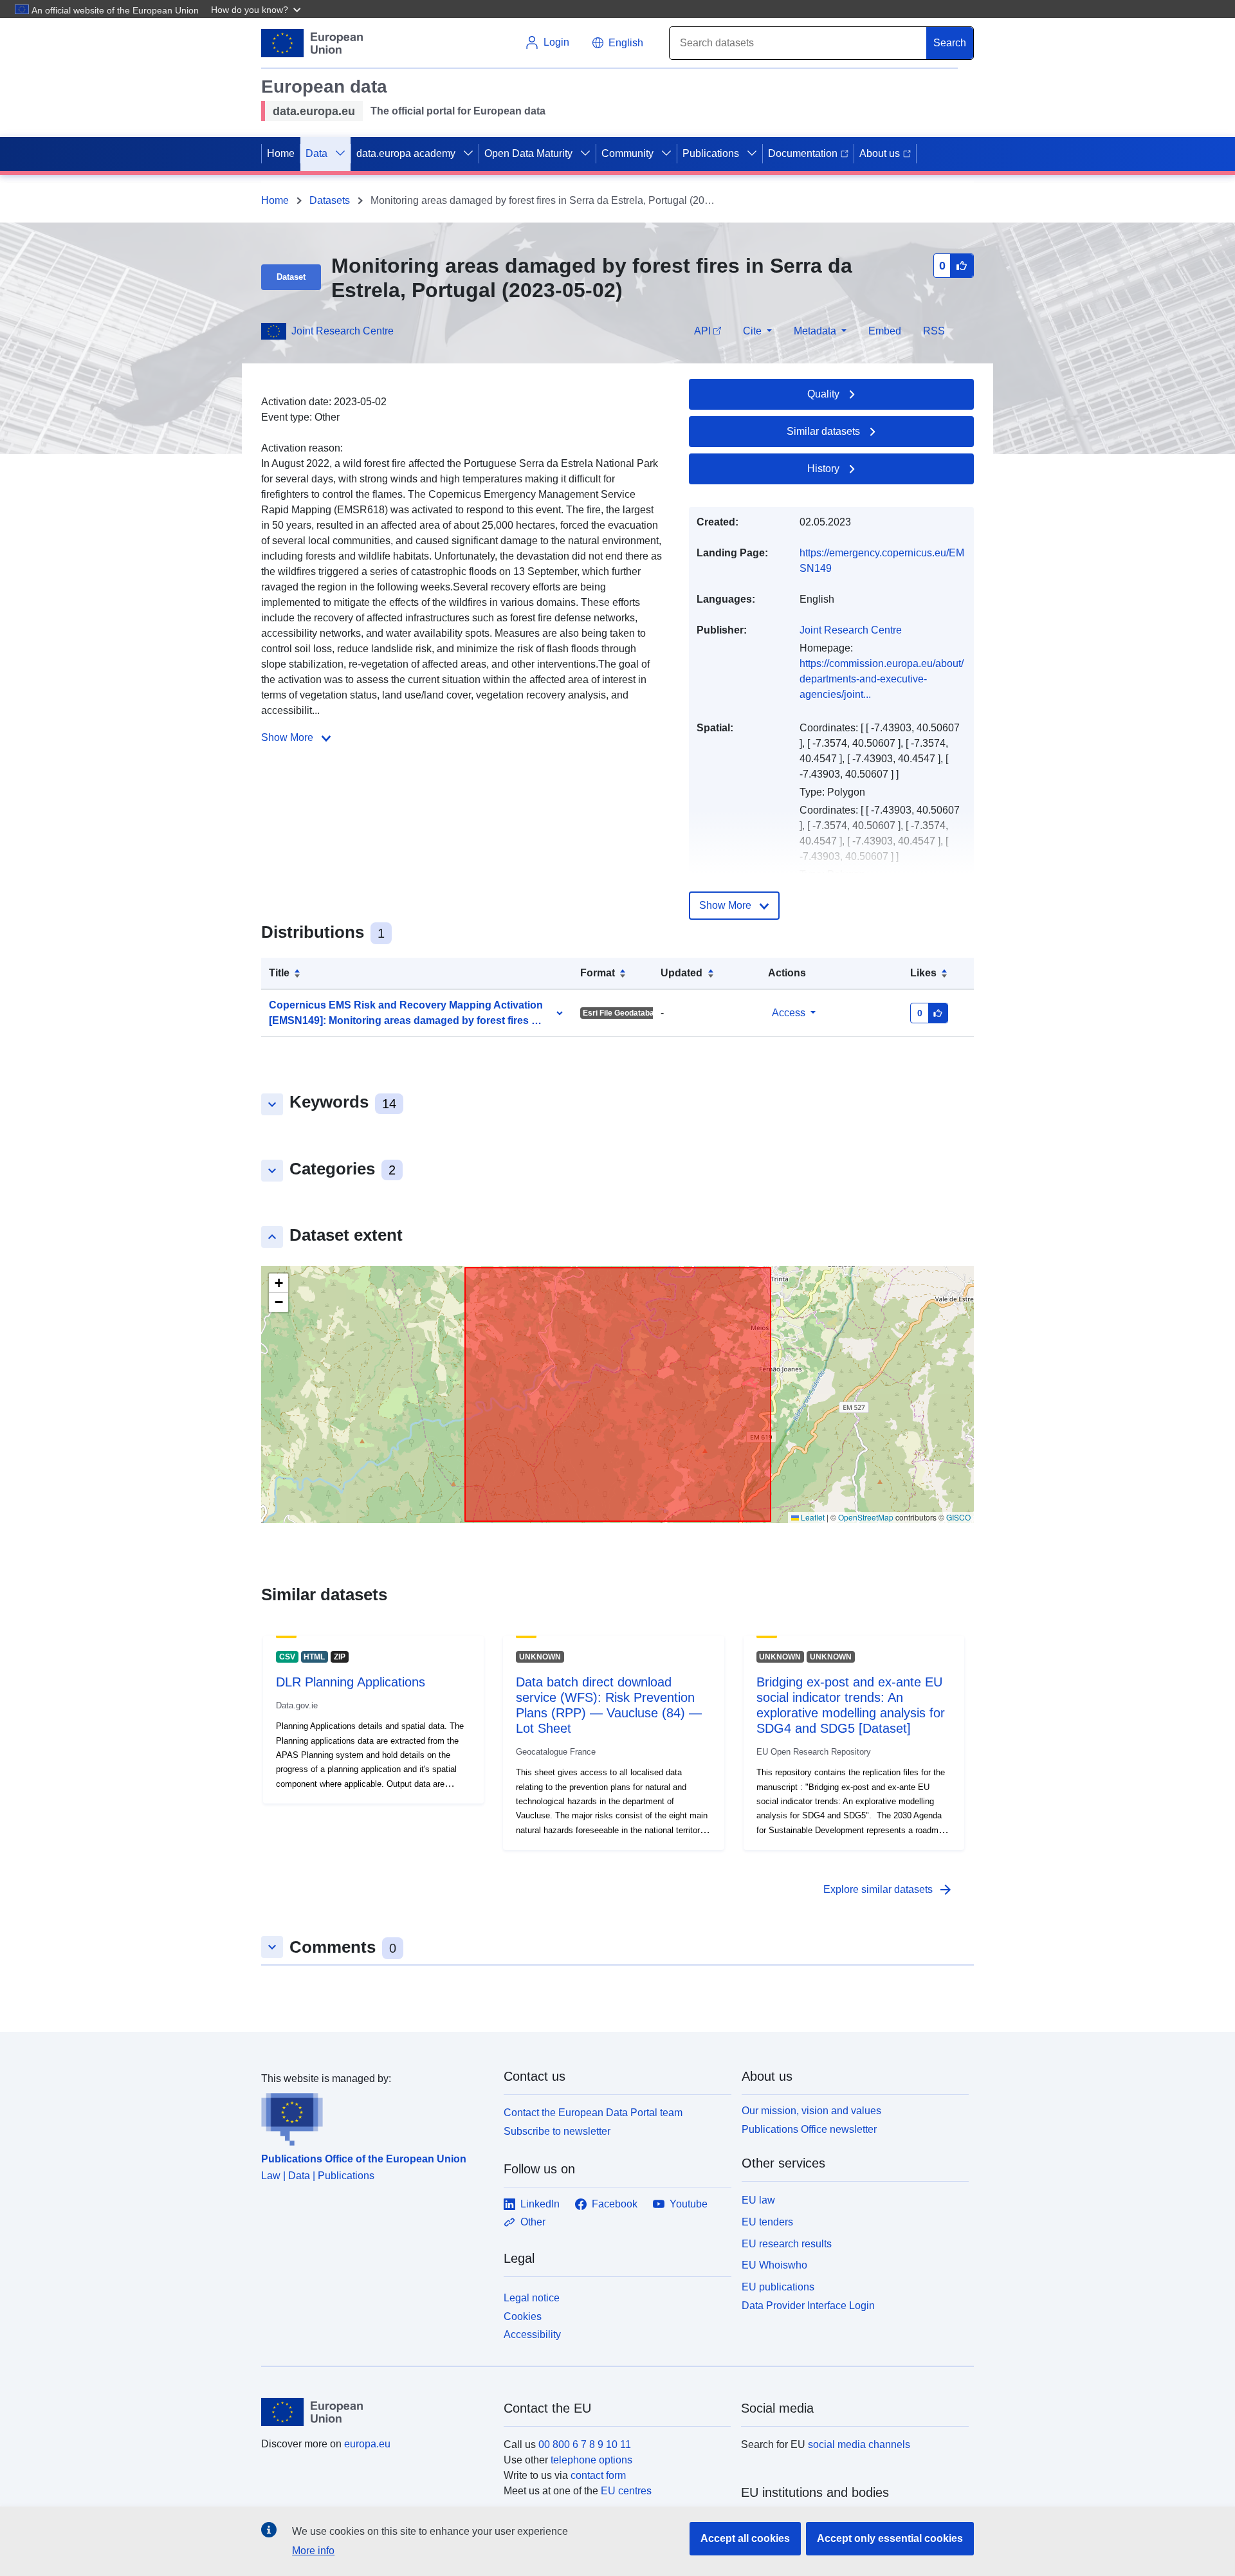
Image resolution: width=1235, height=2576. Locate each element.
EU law (758, 2200)
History (823, 469)
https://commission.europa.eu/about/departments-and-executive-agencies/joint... (882, 679)
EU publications (778, 2287)
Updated (682, 973)
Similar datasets (823, 431)
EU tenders (767, 2222)
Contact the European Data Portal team (593, 2113)
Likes (923, 973)
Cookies (523, 2316)
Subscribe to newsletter (557, 2131)
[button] (257, 9)
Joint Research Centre (343, 331)
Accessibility (532, 2334)
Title (279, 973)
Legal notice (532, 2298)
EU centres (626, 2491)
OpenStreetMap (866, 1517)
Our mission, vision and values (811, 2111)
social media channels (859, 2444)
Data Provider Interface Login (808, 2306)
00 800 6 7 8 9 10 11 (585, 2444)
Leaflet (812, 1517)
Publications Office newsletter (809, 2129)
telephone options (591, 2460)
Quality (823, 394)
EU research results (787, 2244)
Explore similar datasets (888, 1890)
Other (533, 2222)
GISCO (958, 1517)
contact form (598, 2475)
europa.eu (367, 2444)
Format (598, 973)
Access (789, 1013)
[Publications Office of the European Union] (375, 2116)
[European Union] (375, 2412)
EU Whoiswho (774, 2265)
